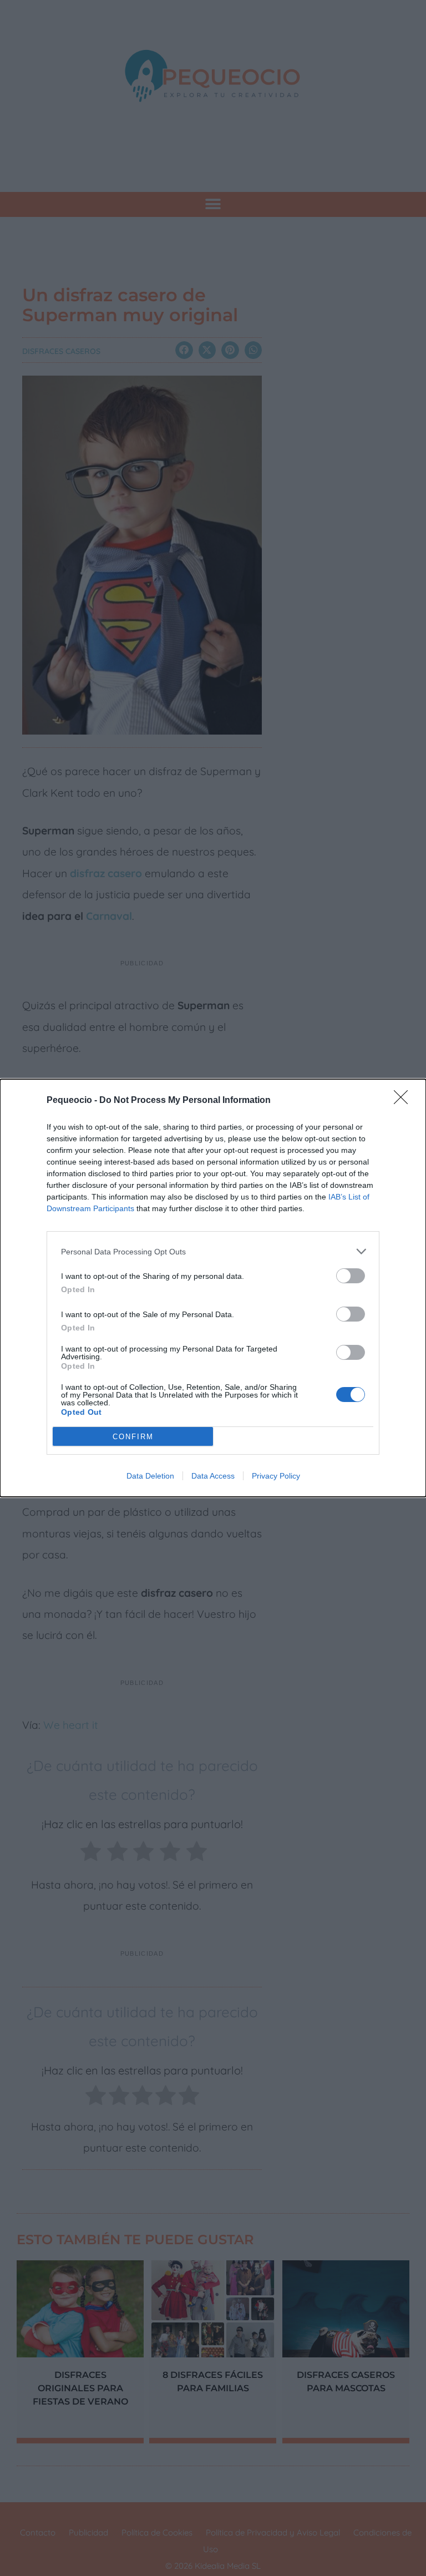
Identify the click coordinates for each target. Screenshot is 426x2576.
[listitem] (213, 1251)
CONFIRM (133, 1437)
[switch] (351, 1276)
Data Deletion (150, 1476)
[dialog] (213, 1288)
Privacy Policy (276, 1476)
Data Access (213, 1476)
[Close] (404, 1101)
